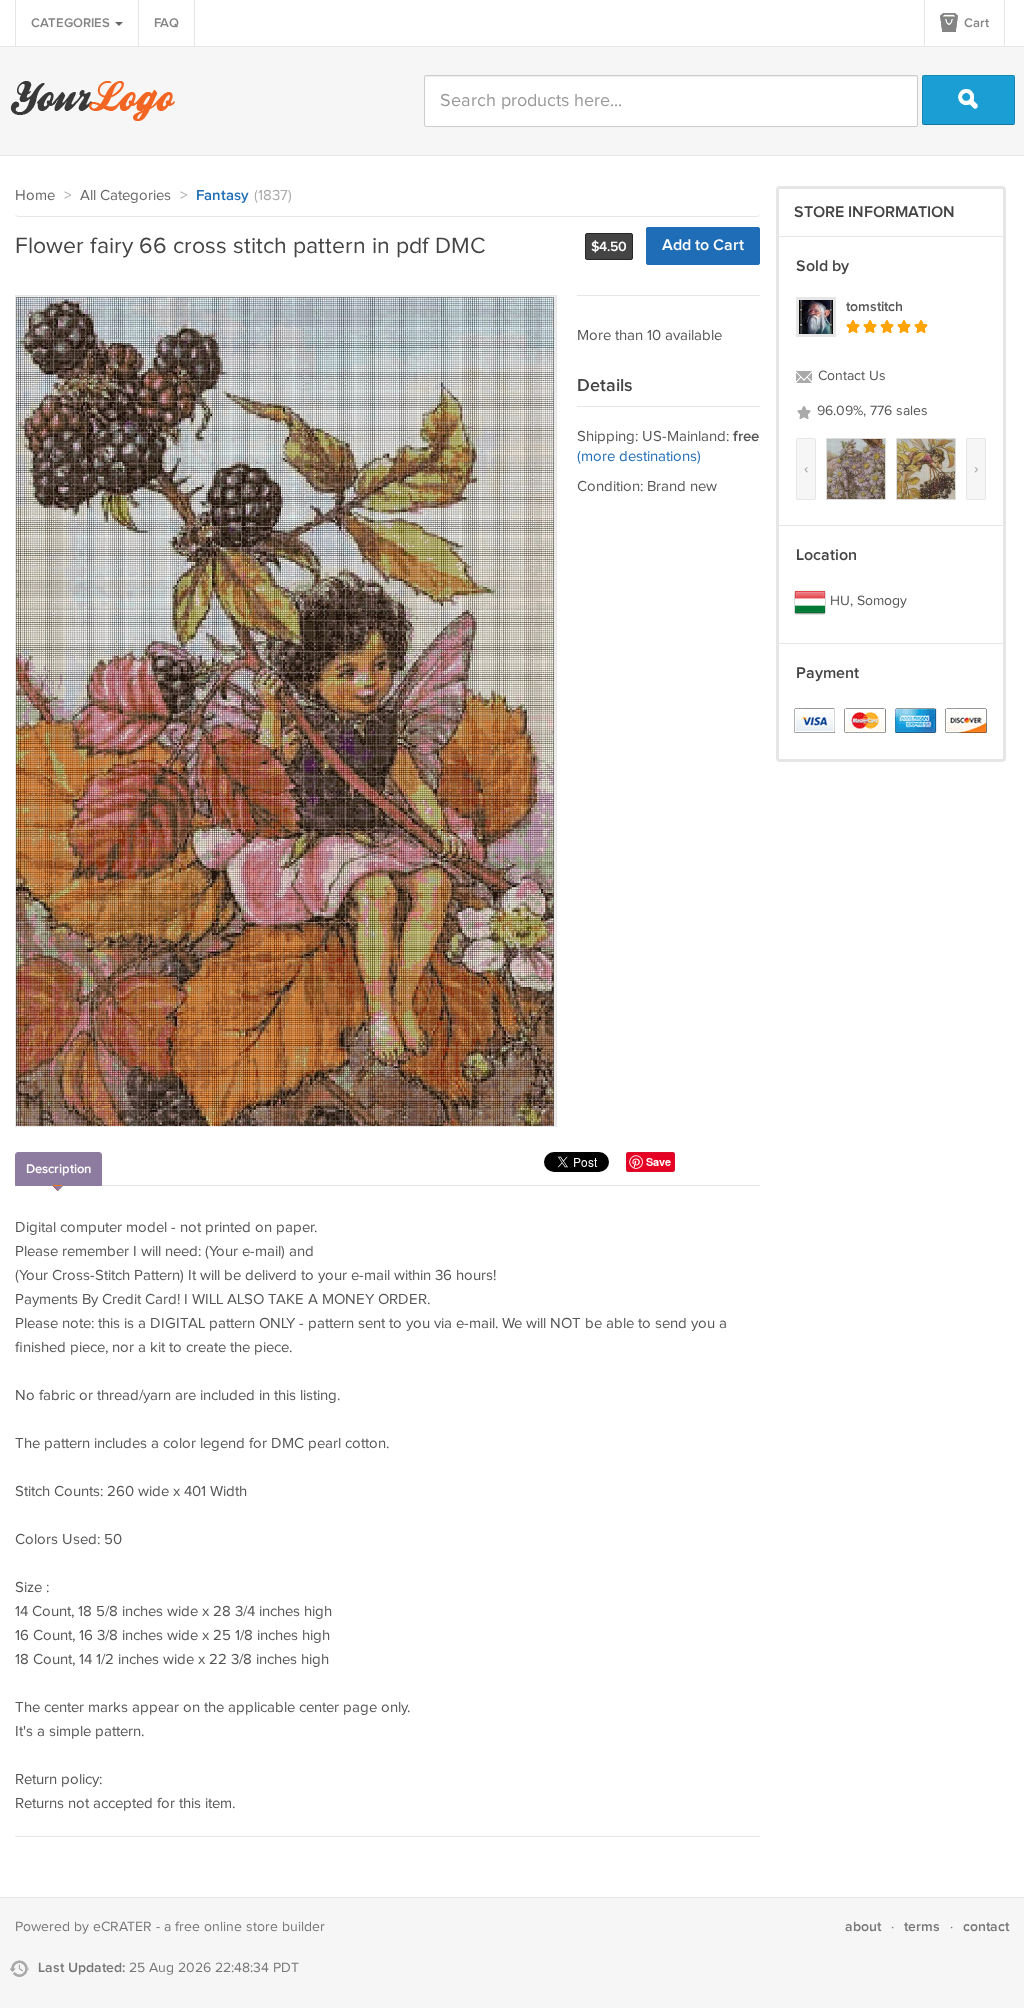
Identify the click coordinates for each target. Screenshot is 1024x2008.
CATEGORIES (72, 23)
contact (986, 1926)
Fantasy (222, 196)
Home (35, 195)
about (863, 1926)
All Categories (125, 195)
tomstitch (874, 306)
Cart (975, 23)
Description (58, 1169)
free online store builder (250, 1927)
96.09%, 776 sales (870, 411)
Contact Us (850, 376)
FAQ (166, 23)
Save (658, 1161)
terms (922, 1926)
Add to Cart (703, 245)
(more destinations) (639, 456)
